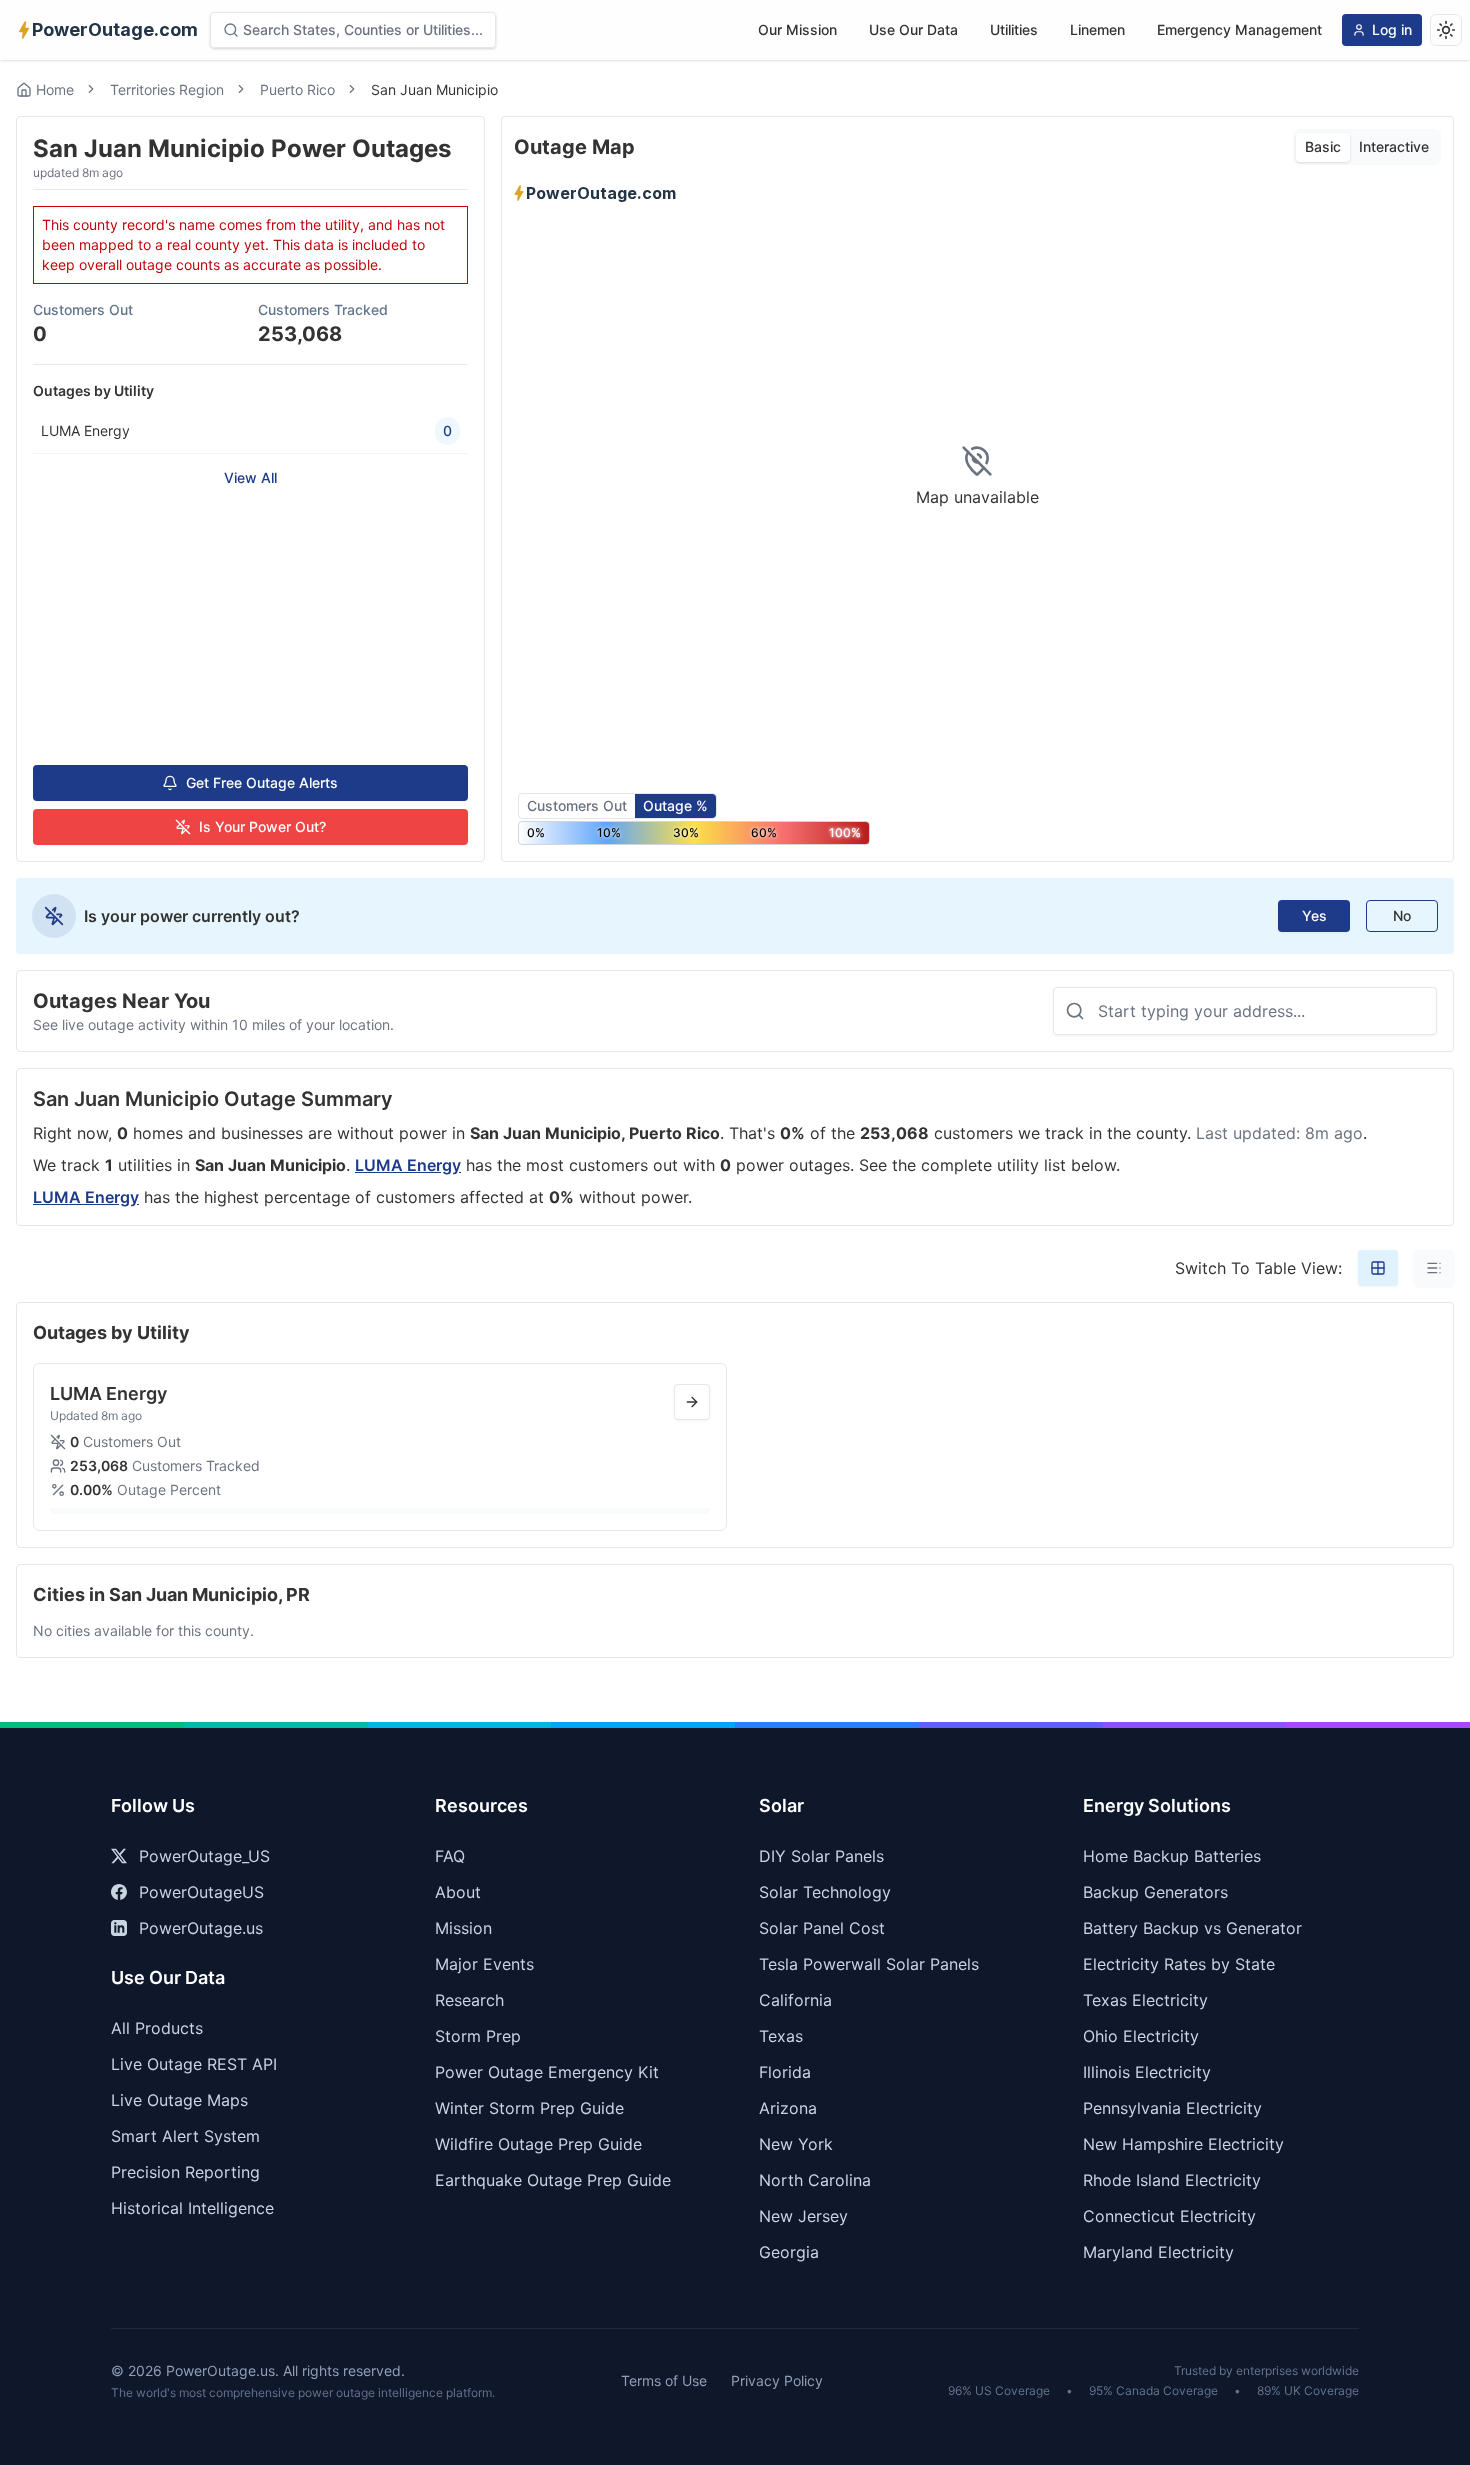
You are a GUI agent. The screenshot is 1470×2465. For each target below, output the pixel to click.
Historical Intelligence (192, 2208)
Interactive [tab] (1394, 146)
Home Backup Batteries (1172, 1856)
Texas (781, 2036)
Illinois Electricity (1147, 2072)
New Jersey (803, 2216)
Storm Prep (478, 2036)
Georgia (789, 2252)
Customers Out (577, 805)
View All (250, 477)
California (795, 2000)
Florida (785, 2072)
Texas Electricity (1145, 2000)
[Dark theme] (1446, 30)
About (458, 1892)
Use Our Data (913, 29)
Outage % (675, 805)
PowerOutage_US (204, 1856)
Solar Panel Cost (822, 1928)
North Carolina (815, 2180)
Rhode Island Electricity (1172, 2180)
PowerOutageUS (201, 1892)
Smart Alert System (185, 2136)
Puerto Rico (297, 89)
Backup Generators (1155, 1892)
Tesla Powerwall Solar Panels (869, 1964)
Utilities (1014, 29)
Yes (1314, 915)
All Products (157, 2028)
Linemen (1097, 29)
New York (796, 2144)
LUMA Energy (408, 1165)
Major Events (484, 1964)
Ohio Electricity (1141, 2036)
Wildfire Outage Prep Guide (538, 2144)
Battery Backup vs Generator (1192, 1928)
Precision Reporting (185, 2172)
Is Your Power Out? (262, 826)
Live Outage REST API (194, 2064)
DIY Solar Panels (821, 1856)
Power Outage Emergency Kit (547, 2072)
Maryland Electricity (1158, 2252)
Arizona (788, 2108)
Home (55, 89)
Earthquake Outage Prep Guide (553, 2180)
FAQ (450, 1856)
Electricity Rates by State (1179, 1964)
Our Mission (797, 29)
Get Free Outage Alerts (262, 782)
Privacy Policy (777, 2380)
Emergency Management (1239, 29)
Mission (463, 1928)
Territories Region (167, 89)
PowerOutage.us (201, 1928)
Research (469, 2000)
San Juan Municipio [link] (434, 89)
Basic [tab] (1323, 146)
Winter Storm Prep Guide (529, 2108)
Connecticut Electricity (1169, 2216)
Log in (1392, 29)
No (1402, 915)
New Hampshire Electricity (1183, 2144)
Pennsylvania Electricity (1172, 2108)
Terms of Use (664, 2380)
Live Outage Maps (179, 2100)
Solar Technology (825, 1892)
